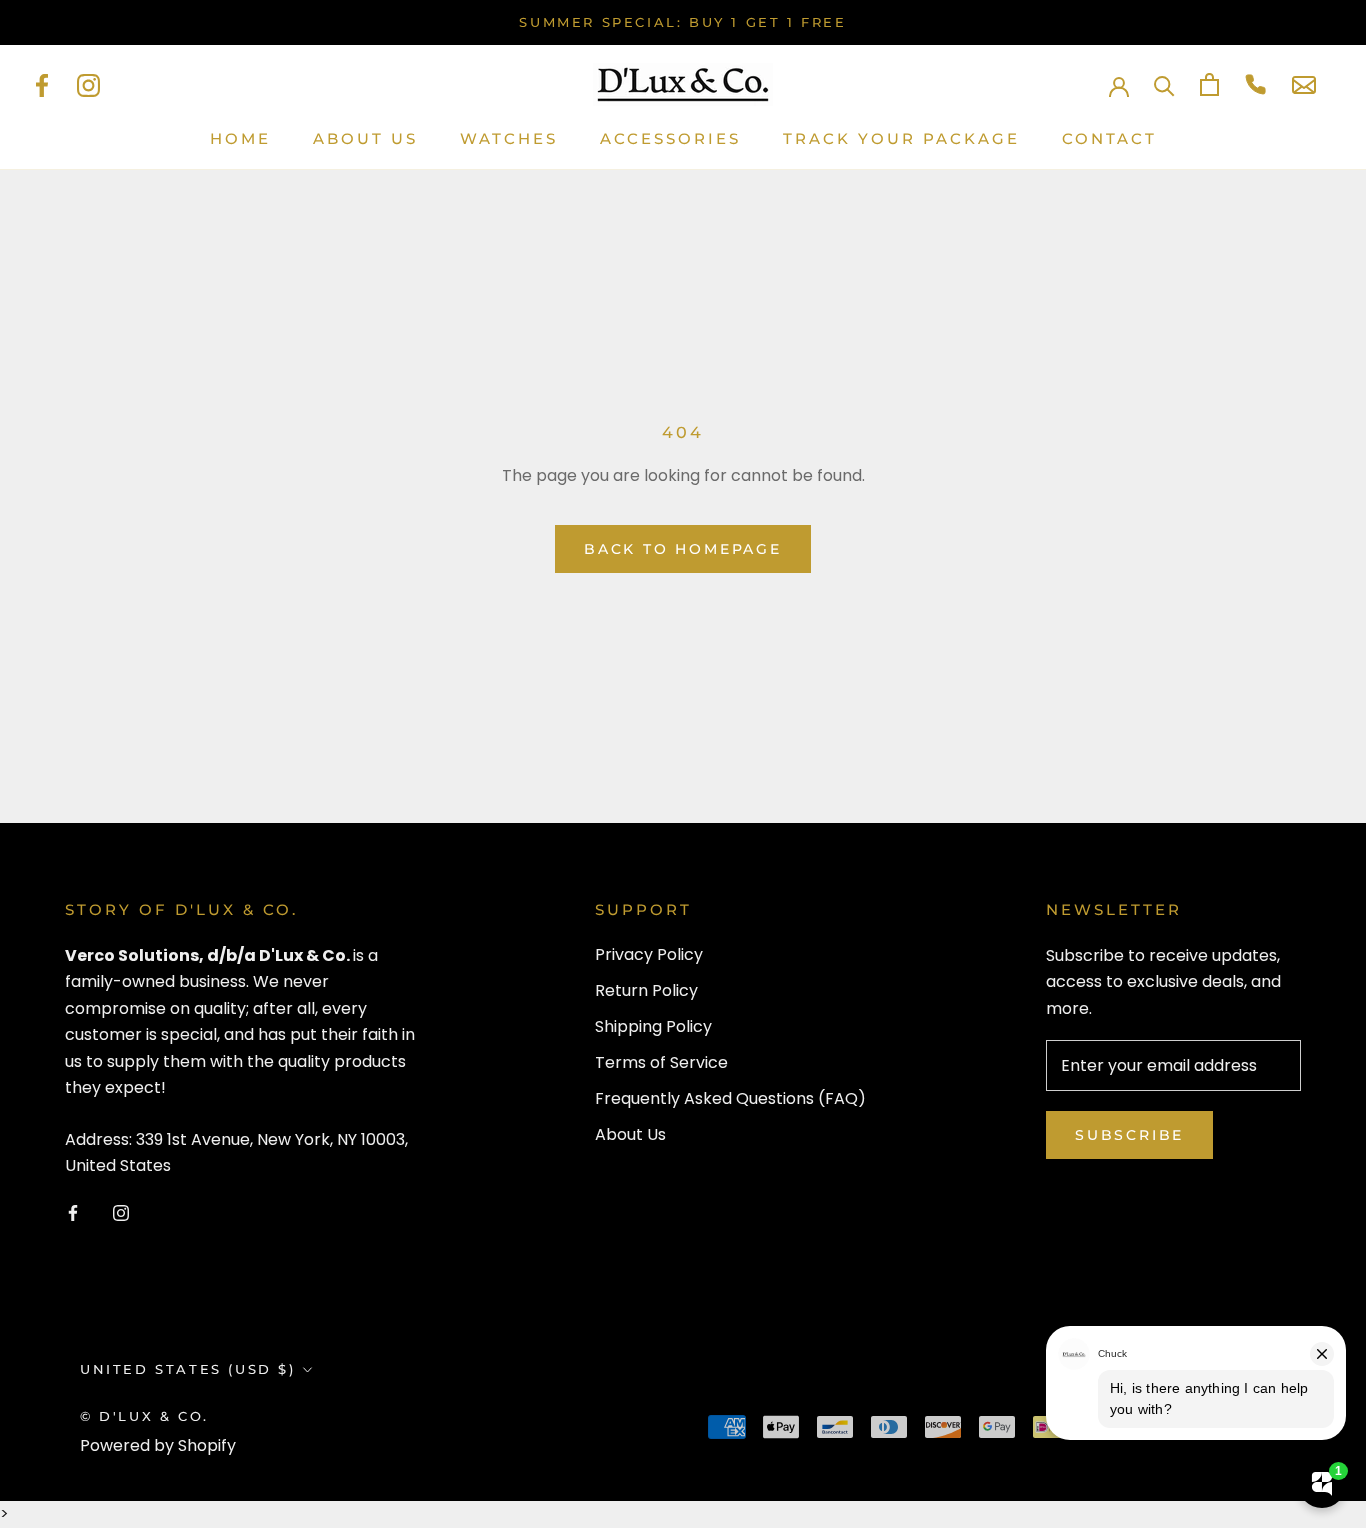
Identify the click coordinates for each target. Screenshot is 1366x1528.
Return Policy (646, 990)
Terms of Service (661, 1062)
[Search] (1164, 84)
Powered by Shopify (158, 1445)
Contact (1109, 138)
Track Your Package (901, 138)
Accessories (670, 138)
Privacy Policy (649, 954)
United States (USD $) (188, 1369)
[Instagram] (88, 85)
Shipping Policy (653, 1026)
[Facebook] (42, 85)
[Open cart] (1209, 84)
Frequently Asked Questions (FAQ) (730, 1098)
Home (240, 138)
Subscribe (1129, 1135)
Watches (509, 138)
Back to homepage (683, 549)
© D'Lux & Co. (144, 1416)
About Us (365, 138)
